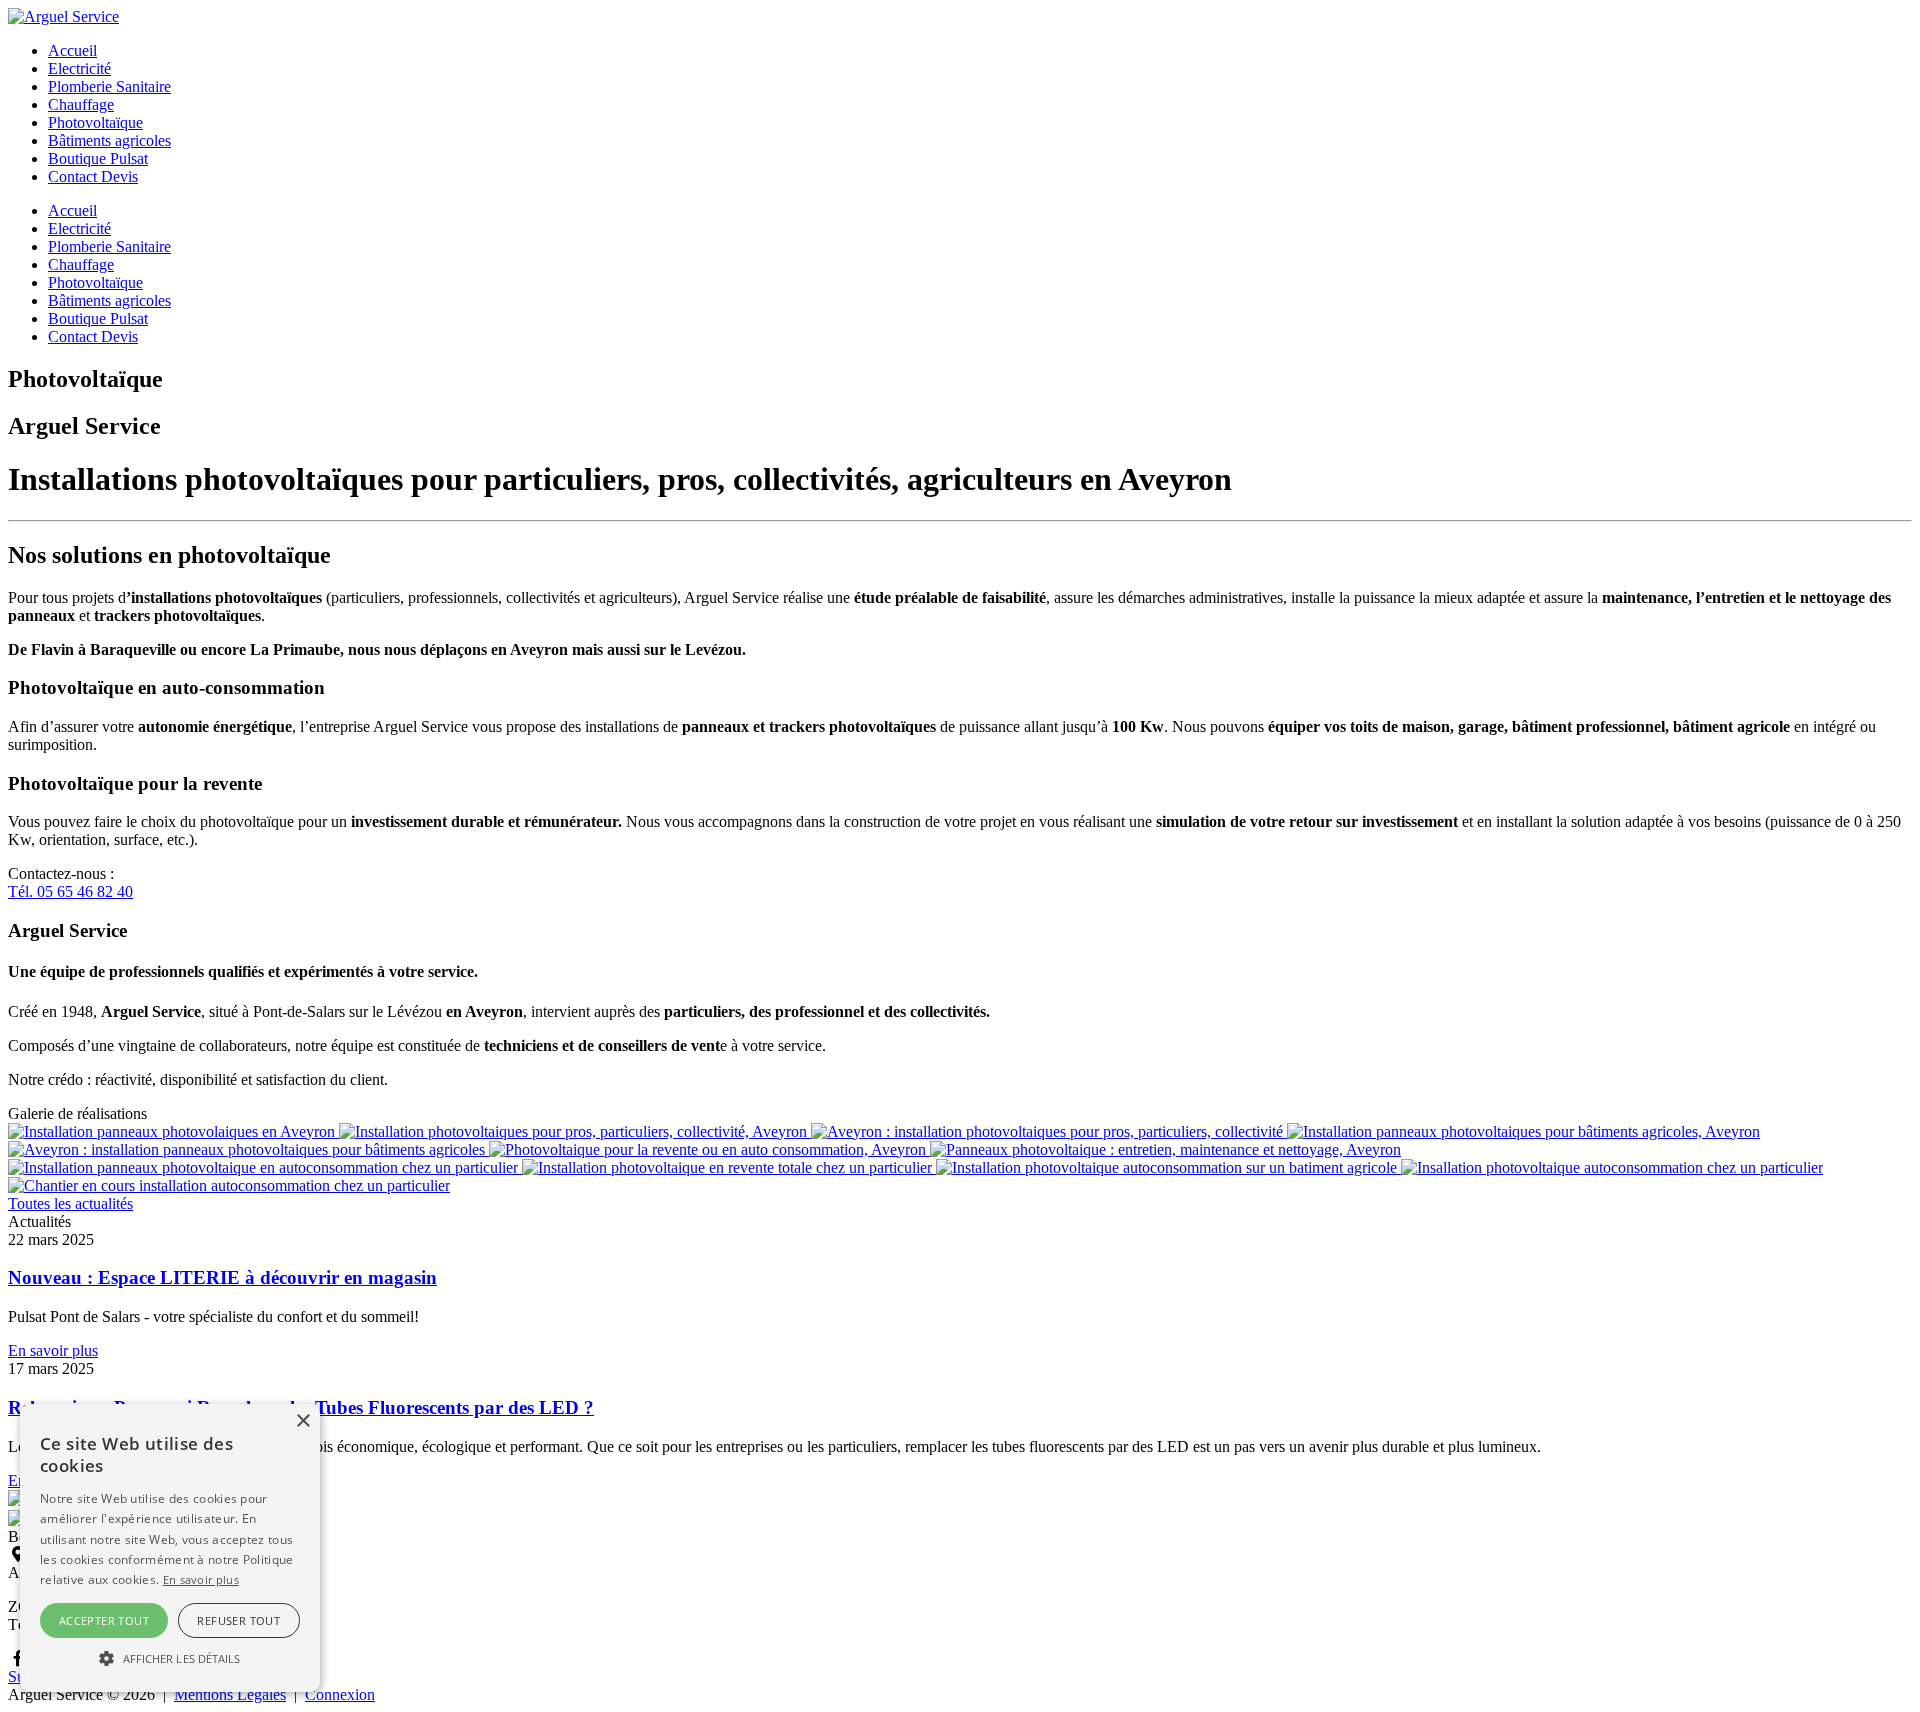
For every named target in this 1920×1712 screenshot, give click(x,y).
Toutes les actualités (70, 1203)
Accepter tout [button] (104, 1620)
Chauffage (81, 104)
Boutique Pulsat (98, 158)
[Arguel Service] (63, 16)
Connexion (340, 1694)
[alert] (170, 1548)
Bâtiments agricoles (109, 140)
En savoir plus (53, 1350)
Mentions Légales (230, 1694)
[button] (170, 1657)
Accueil (72, 50)
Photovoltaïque (95, 122)
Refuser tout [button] (238, 1620)
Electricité (79, 68)
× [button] (302, 1421)
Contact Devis (93, 176)
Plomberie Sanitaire (109, 86)
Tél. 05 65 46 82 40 (70, 891)
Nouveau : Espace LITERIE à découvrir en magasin (222, 1277)
